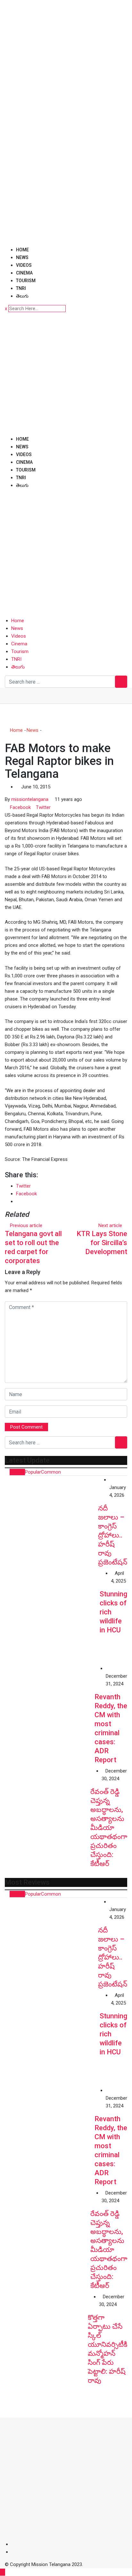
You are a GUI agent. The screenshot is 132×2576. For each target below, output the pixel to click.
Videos (24, 265)
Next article (110, 1225)
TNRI (21, 288)
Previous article (26, 1225)
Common (51, 1472)
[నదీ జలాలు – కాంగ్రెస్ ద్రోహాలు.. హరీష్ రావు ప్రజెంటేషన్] (51, 1523)
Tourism (26, 281)
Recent (17, 1472)
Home (22, 250)
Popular (33, 1472)
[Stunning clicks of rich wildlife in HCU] (52, 1617)
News (22, 257)
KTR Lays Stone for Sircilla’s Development (102, 1243)
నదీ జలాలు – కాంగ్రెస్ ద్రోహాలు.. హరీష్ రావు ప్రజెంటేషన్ (113, 1535)
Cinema (24, 273)
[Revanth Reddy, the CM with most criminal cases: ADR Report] (50, 1710)
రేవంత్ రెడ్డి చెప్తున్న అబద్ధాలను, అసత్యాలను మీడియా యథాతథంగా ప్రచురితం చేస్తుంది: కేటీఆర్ (109, 1828)
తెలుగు (22, 296)
